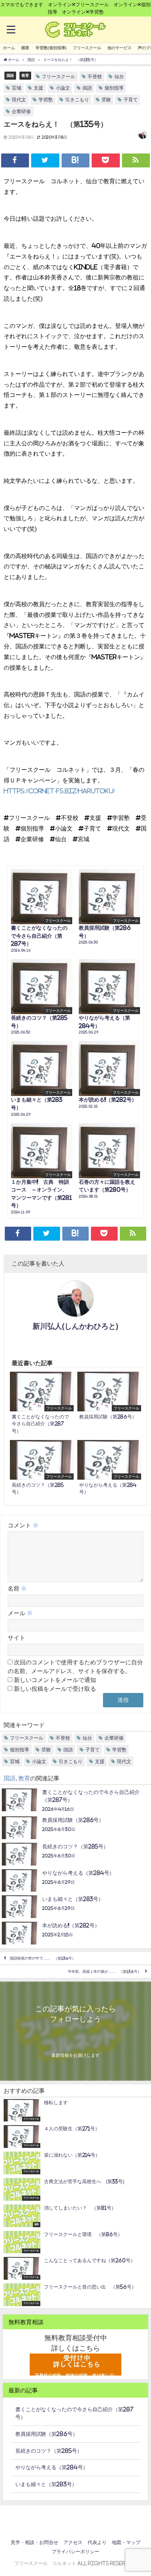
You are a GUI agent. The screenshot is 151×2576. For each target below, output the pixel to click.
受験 (106, 100)
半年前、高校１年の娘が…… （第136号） (104, 1971)
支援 (38, 88)
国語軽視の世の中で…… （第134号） (43, 1958)
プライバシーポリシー (75, 2552)
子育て (131, 100)
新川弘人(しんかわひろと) (75, 1326)
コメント (23, 1525)
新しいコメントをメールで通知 (55, 1680)
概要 (25, 48)
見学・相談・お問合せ (34, 2542)
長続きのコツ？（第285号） (49, 2451)
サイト (16, 1638)
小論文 (63, 88)
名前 (17, 1588)
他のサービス (119, 48)
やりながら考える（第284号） (52, 2467)
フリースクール (87, 48)
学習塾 (46, 100)
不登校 (95, 77)
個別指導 (114, 88)
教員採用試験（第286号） (47, 2434)
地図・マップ (126, 2542)
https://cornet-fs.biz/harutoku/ (59, 791)
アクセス (73, 2542)
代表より (97, 2542)
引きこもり (77, 100)
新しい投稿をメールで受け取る (55, 1689)
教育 (25, 75)
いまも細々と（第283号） (46, 2484)
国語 (10, 75)
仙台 (119, 77)
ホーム (9, 48)
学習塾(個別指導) (51, 48)
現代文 (19, 100)
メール (20, 1613)
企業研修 (21, 111)
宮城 (16, 88)
